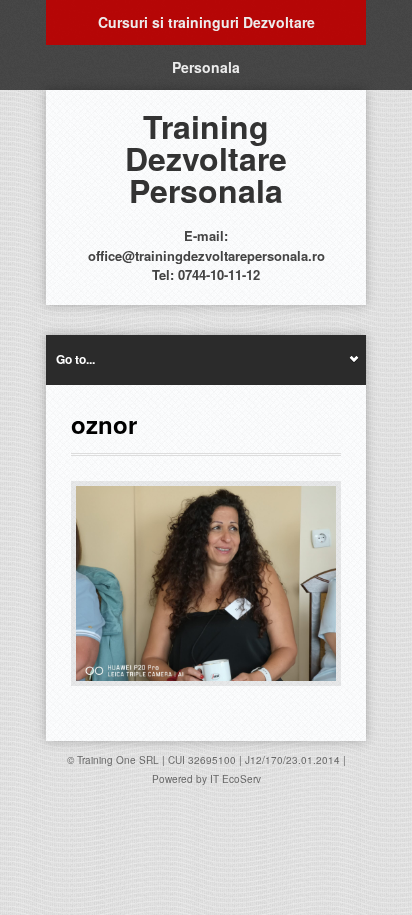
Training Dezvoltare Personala (206, 158)
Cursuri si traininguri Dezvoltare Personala (206, 28)
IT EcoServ (235, 779)
